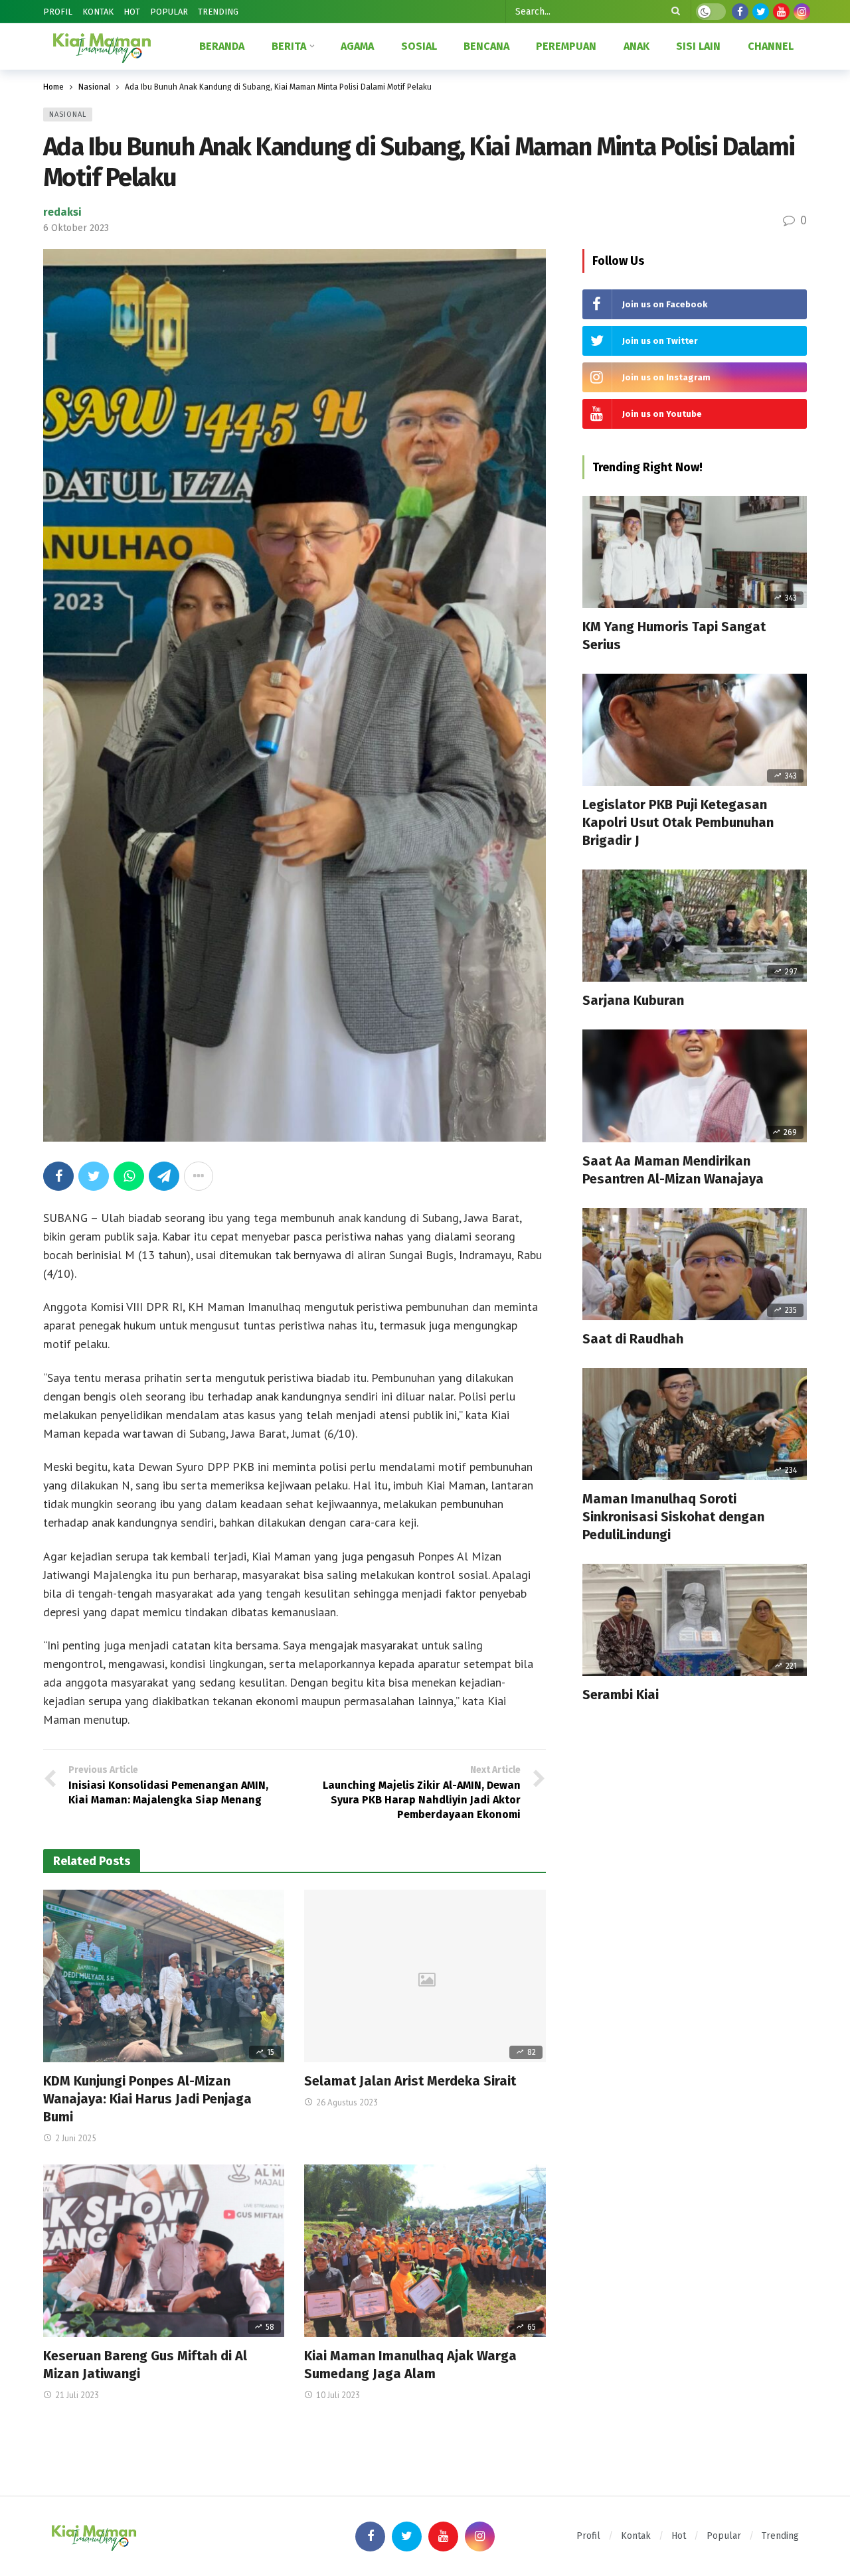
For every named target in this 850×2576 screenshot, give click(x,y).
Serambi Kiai (621, 1695)
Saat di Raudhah (633, 1339)
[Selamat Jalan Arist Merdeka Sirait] (425, 1976)
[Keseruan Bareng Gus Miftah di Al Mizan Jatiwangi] (164, 2251)
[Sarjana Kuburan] (695, 926)
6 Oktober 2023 (76, 228)
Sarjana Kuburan (633, 1000)
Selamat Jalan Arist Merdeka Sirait (410, 2081)
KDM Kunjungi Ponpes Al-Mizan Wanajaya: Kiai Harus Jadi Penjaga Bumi (147, 2099)
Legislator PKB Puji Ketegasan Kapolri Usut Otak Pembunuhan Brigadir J (678, 822)
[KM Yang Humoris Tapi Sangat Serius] (695, 552)
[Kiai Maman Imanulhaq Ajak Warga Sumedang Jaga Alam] (425, 2251)
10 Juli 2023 (338, 2395)
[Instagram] (802, 12)
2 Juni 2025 (76, 2138)
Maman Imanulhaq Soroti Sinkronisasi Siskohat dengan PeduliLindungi (673, 1517)
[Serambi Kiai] (695, 1620)
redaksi (62, 212)
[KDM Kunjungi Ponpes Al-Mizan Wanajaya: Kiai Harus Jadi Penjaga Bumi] (164, 1976)
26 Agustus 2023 (347, 2102)
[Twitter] (761, 12)
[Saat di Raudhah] (695, 1264)
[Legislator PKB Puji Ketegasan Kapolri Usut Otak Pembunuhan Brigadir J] (695, 730)
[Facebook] (740, 12)
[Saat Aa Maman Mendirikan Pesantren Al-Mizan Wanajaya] (695, 1086)
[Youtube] (781, 12)
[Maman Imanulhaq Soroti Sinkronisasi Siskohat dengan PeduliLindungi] (695, 1424)
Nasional (68, 114)
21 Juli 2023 (77, 2395)
